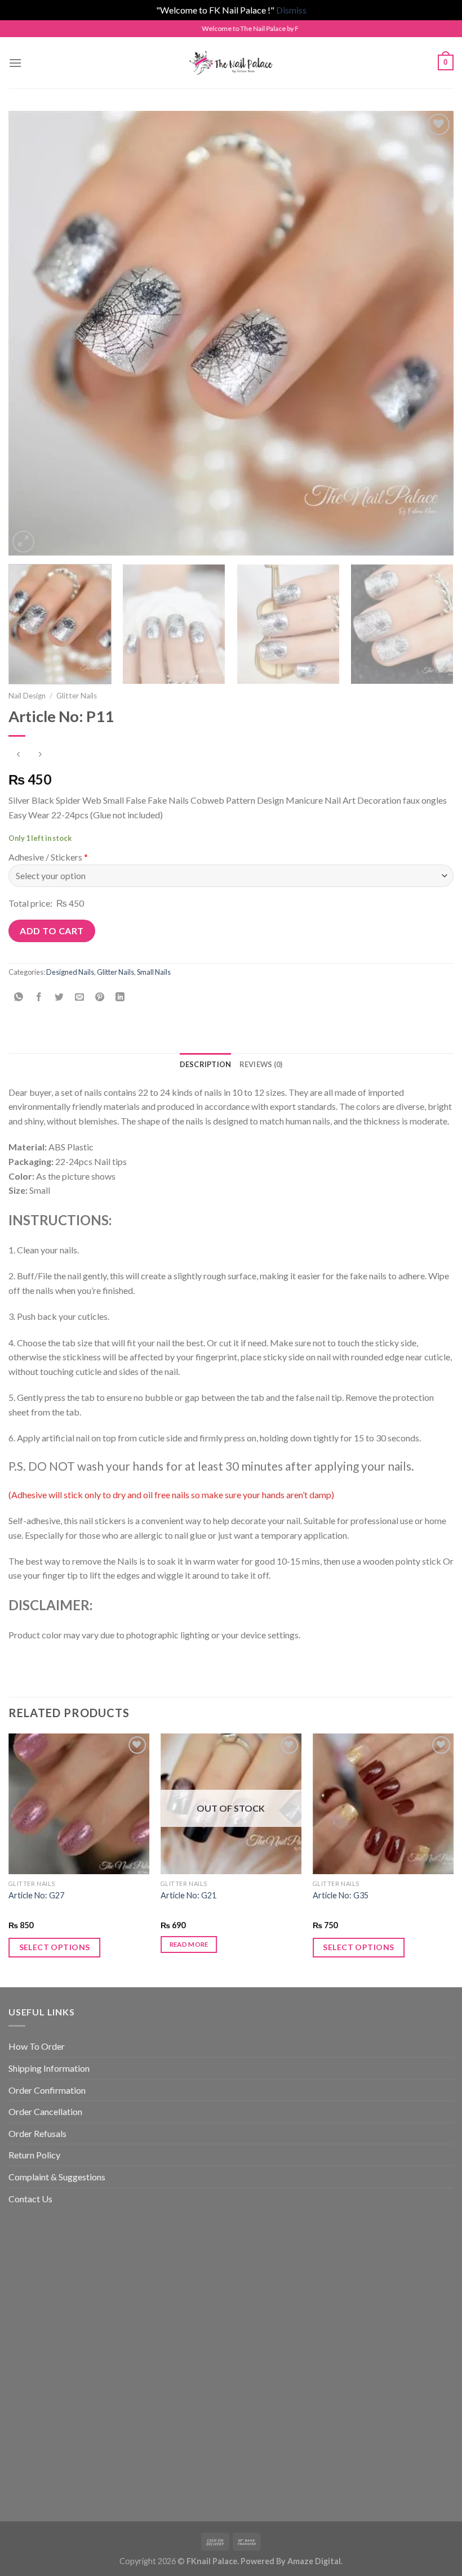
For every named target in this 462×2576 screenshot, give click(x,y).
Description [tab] (206, 1064)
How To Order (37, 2046)
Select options (55, 1947)
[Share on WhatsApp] (19, 997)
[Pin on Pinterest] (100, 997)
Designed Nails (70, 972)
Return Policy (34, 2155)
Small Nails (154, 972)
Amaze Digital (314, 2561)
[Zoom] (23, 542)
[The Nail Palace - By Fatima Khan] (231, 63)
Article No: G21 (188, 1895)
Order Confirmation (47, 2090)
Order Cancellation (45, 2111)
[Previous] (32, 333)
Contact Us (30, 2199)
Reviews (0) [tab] (261, 1064)
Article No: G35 (341, 1895)
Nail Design (27, 696)
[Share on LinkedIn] (120, 997)
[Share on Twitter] (59, 997)
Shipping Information (49, 2068)
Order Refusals (37, 2133)
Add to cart (52, 931)
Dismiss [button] (291, 10)
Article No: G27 (36, 1895)
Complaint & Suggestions (57, 2177)
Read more (189, 1944)
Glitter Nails (77, 696)
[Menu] (15, 63)
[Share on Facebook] (39, 997)
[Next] (430, 333)
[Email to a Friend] (80, 997)
